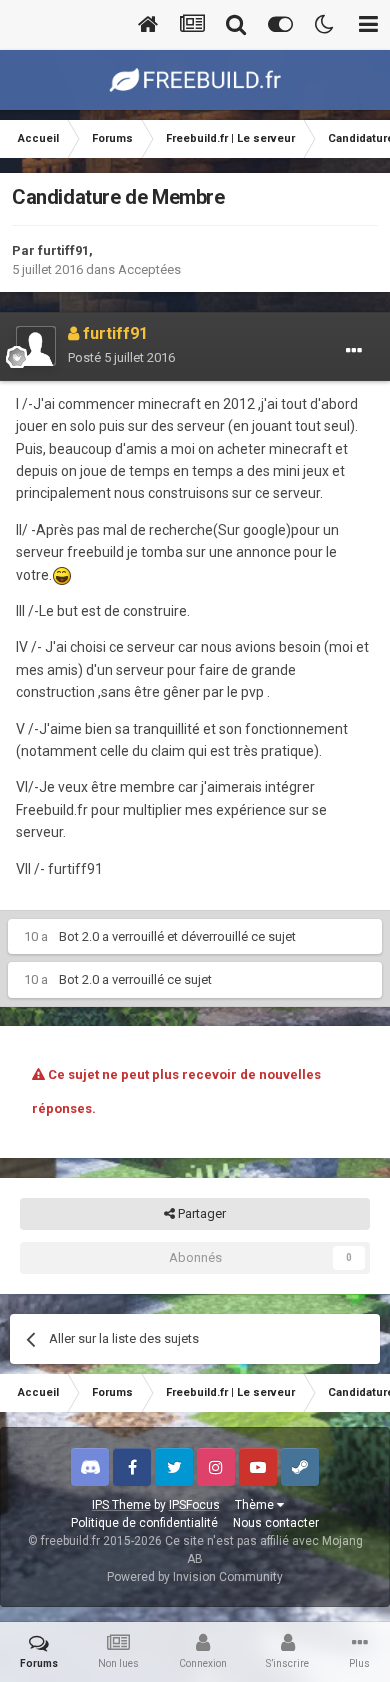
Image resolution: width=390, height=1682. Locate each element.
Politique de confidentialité (144, 1523)
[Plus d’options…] (354, 351)
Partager (200, 1213)
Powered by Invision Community (195, 1577)
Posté (121, 357)
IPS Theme (121, 1505)
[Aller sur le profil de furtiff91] (36, 346)
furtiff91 (63, 250)
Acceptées (149, 269)
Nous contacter (276, 1523)
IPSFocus (194, 1505)
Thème (256, 1505)
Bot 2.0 (79, 936)
